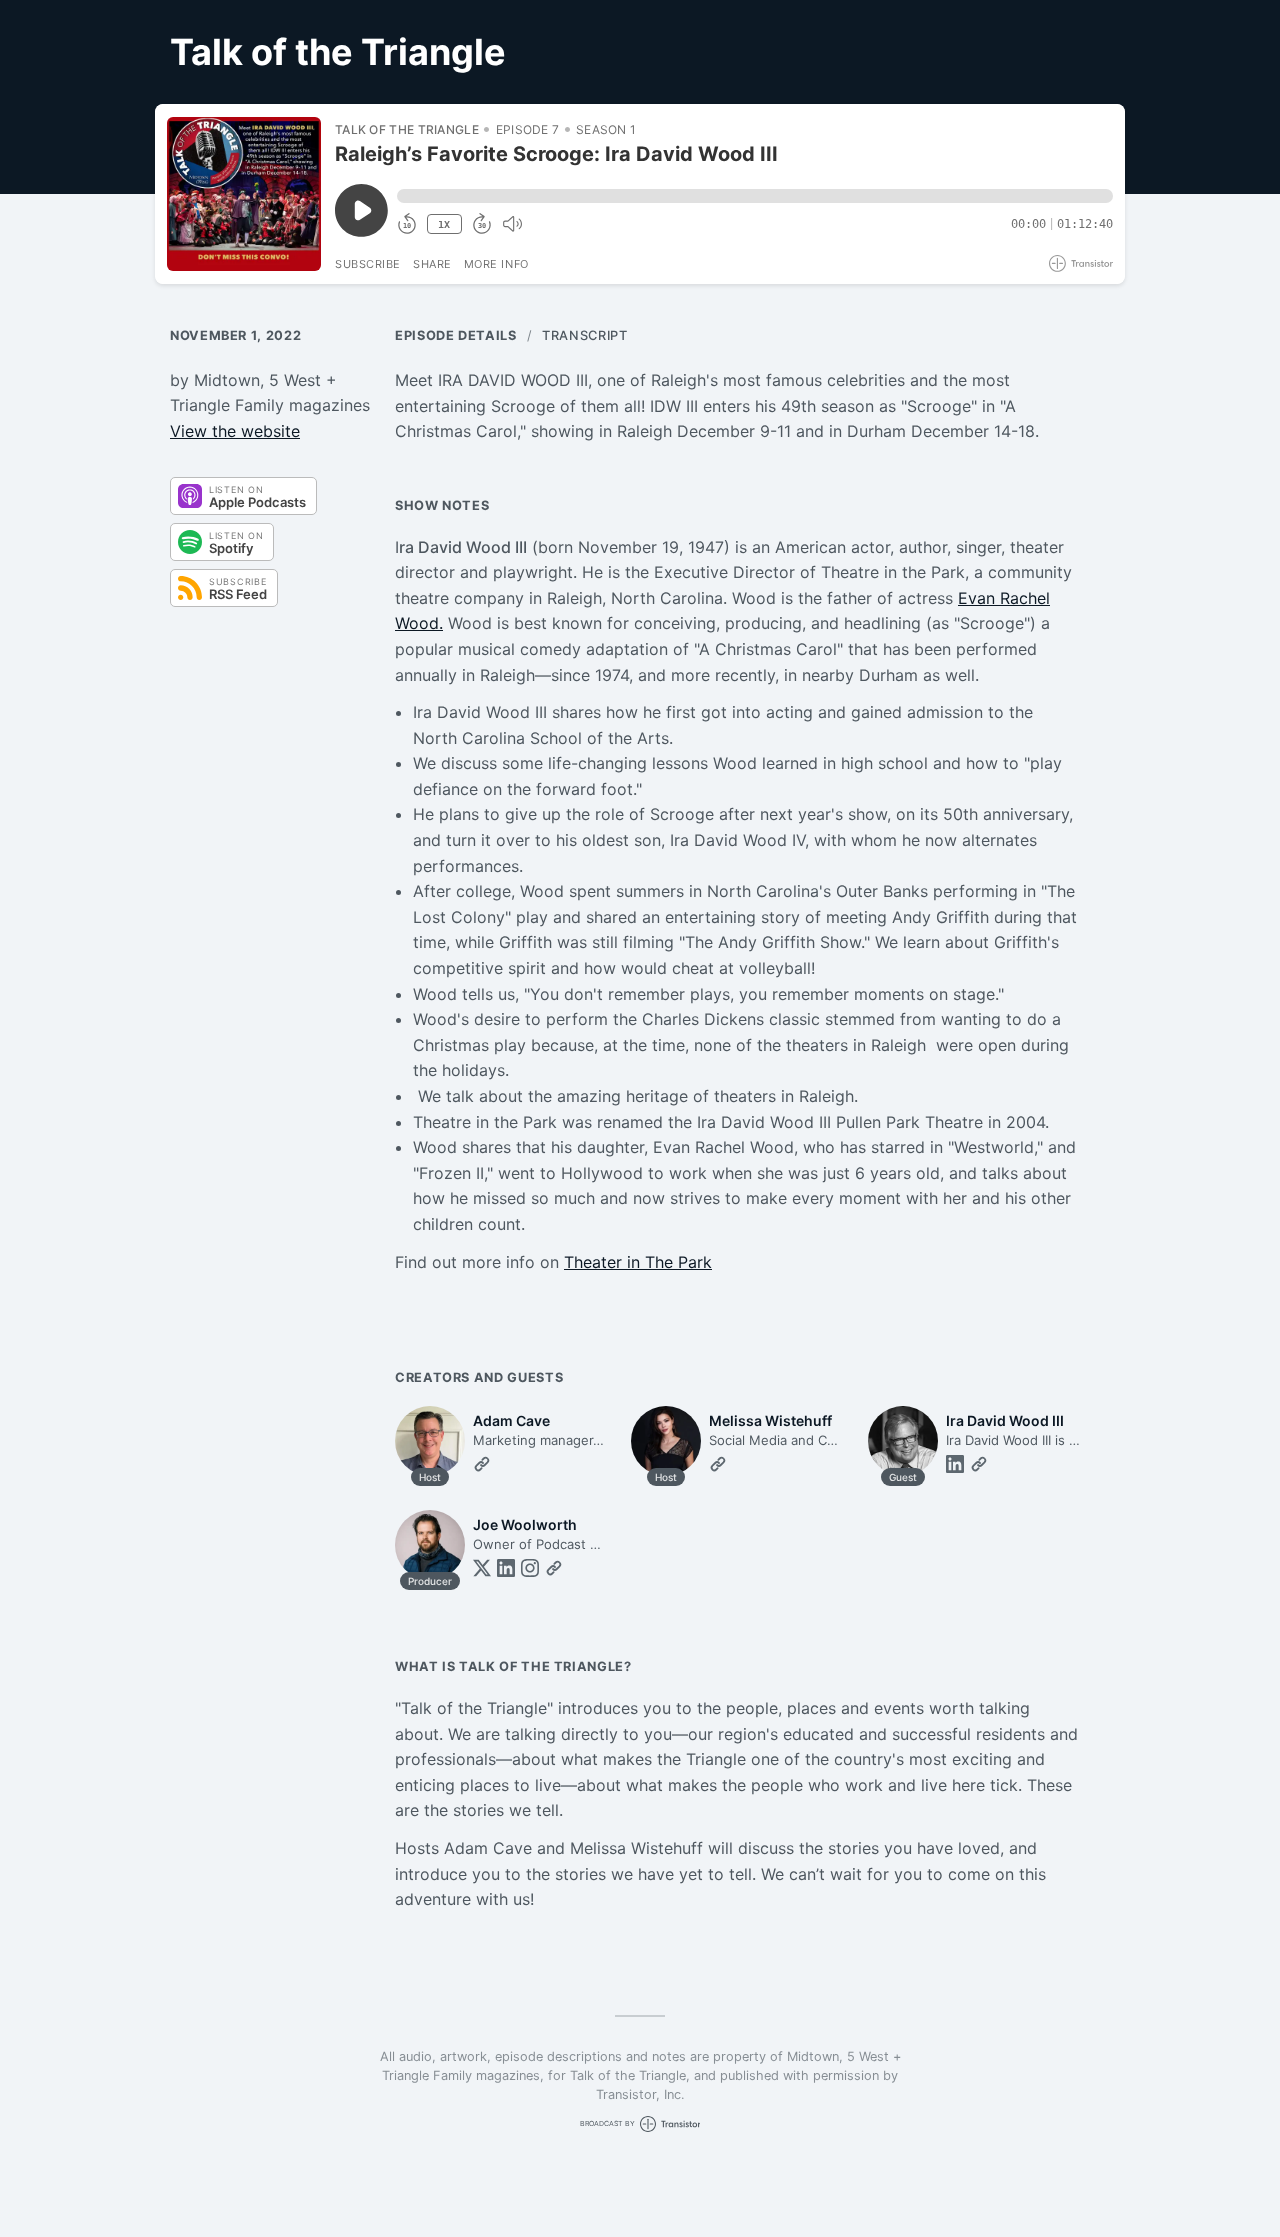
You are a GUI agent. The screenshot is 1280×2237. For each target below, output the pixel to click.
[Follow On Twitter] (482, 1568)
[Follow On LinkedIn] (955, 1464)
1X (444, 224)
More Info (496, 264)
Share (432, 264)
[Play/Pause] (244, 194)
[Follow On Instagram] (530, 1568)
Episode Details (456, 335)
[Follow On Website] (482, 1464)
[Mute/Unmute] (512, 224)
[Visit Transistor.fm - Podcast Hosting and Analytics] (1081, 263)
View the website (235, 431)
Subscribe (368, 264)
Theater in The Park (638, 1262)
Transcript (584, 335)
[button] (755, 196)
